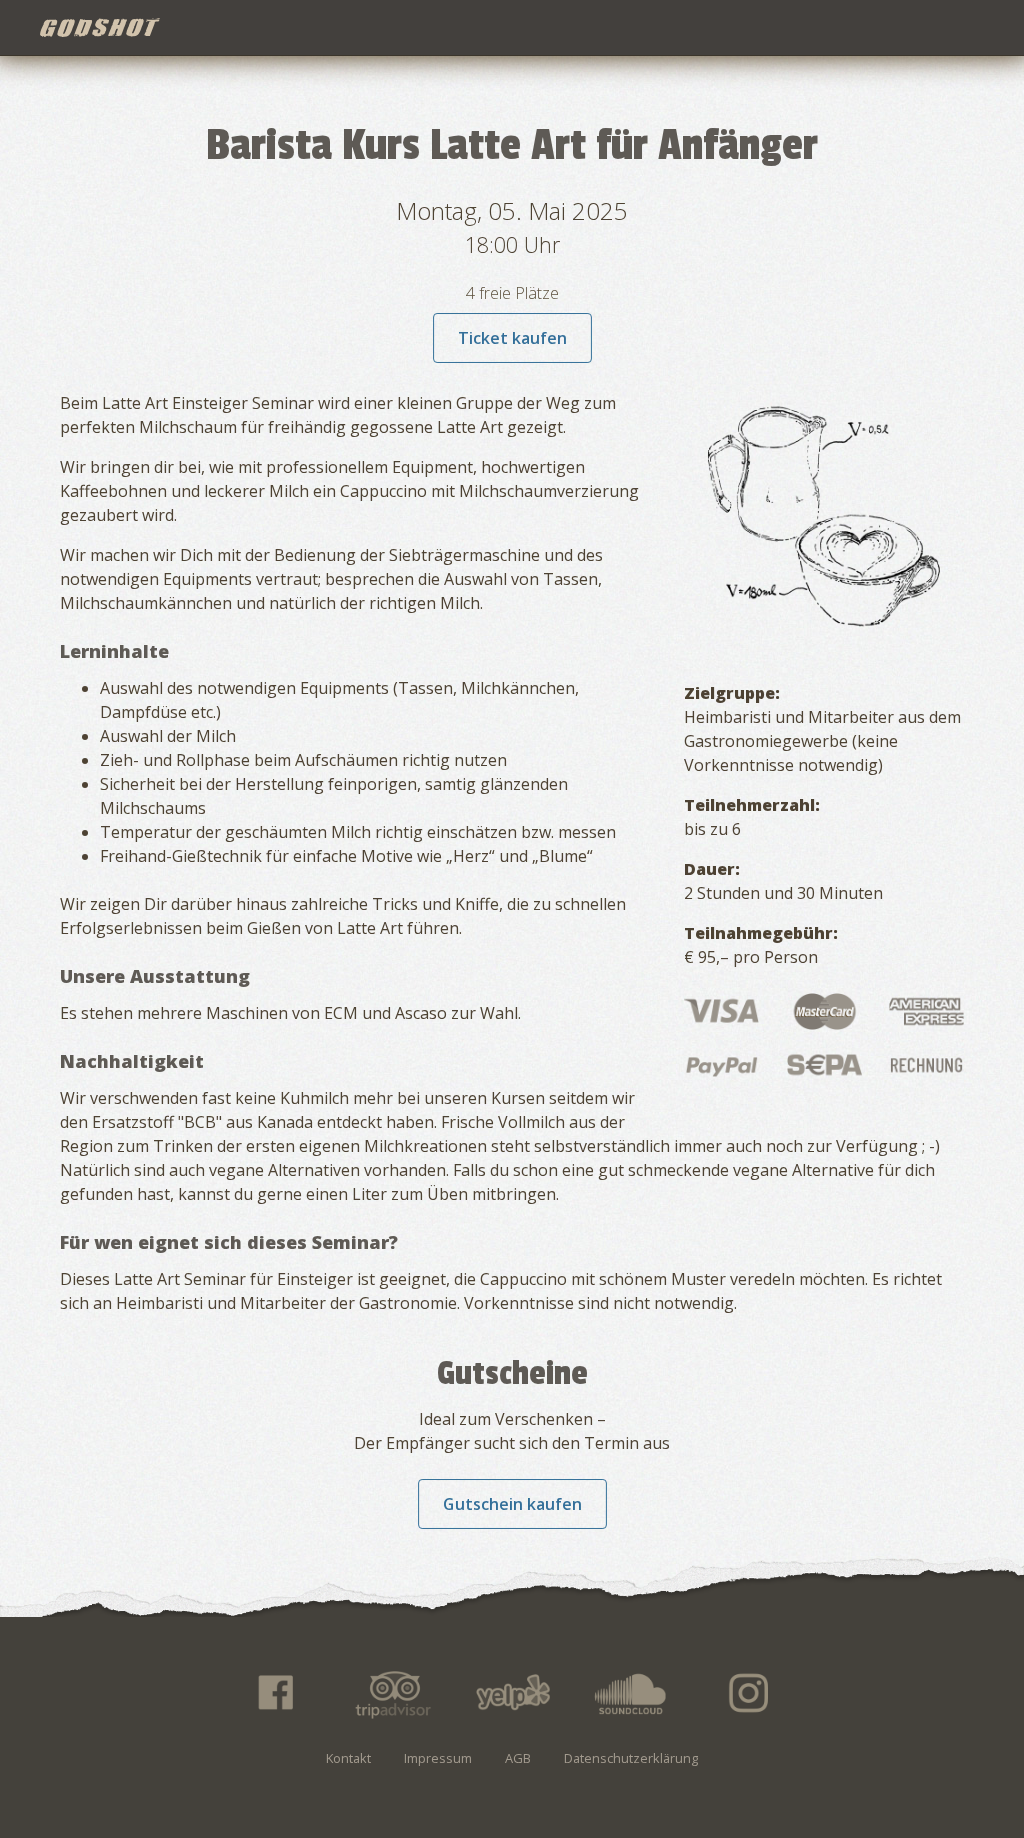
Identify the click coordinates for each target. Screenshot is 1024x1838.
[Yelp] (512, 1693)
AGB (518, 1758)
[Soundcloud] (631, 1693)
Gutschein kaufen (512, 1504)
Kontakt (348, 1758)
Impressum (438, 1758)
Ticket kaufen (512, 338)
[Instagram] (750, 1693)
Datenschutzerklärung (631, 1758)
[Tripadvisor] (393, 1693)
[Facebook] (274, 1693)
